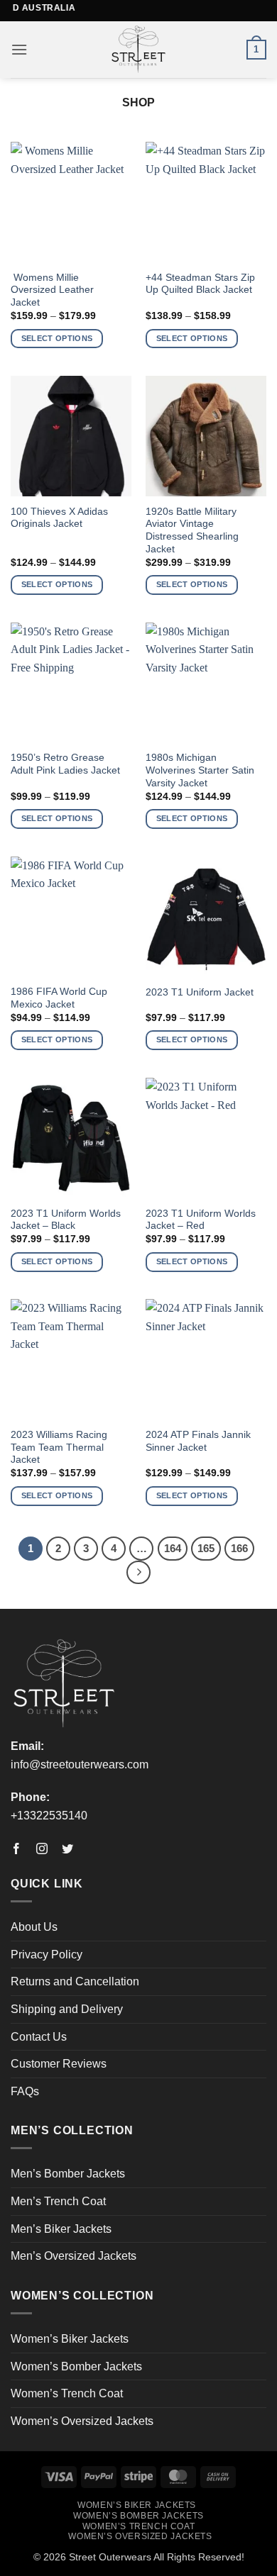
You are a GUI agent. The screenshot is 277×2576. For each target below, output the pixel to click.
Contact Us (39, 2037)
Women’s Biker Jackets (70, 2339)
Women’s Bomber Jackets (76, 2366)
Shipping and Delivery (67, 2009)
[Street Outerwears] (139, 50)
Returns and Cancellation (75, 1981)
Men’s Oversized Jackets (74, 2256)
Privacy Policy (47, 1955)
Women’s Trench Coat (67, 2393)
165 (206, 1548)
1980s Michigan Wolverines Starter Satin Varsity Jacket (200, 770)
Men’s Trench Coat (58, 2201)
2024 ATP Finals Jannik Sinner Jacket (198, 1441)
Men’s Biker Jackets (61, 2229)
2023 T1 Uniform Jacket (200, 992)
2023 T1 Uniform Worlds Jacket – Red (201, 1220)
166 (239, 1548)
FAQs (25, 2091)
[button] (19, 49)
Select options (57, 338)
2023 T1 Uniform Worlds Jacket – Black (66, 1220)
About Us (34, 1927)
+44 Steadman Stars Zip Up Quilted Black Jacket (200, 284)
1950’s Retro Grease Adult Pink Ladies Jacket (65, 764)
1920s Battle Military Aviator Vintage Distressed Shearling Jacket (192, 530)
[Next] (138, 1573)
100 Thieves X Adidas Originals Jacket (59, 518)
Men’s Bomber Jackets (68, 2174)
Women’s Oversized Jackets (82, 2421)
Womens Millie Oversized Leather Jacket (52, 290)
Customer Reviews (59, 2064)
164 (173, 1548)
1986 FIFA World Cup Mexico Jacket (59, 998)
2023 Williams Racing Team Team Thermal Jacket (59, 1447)
